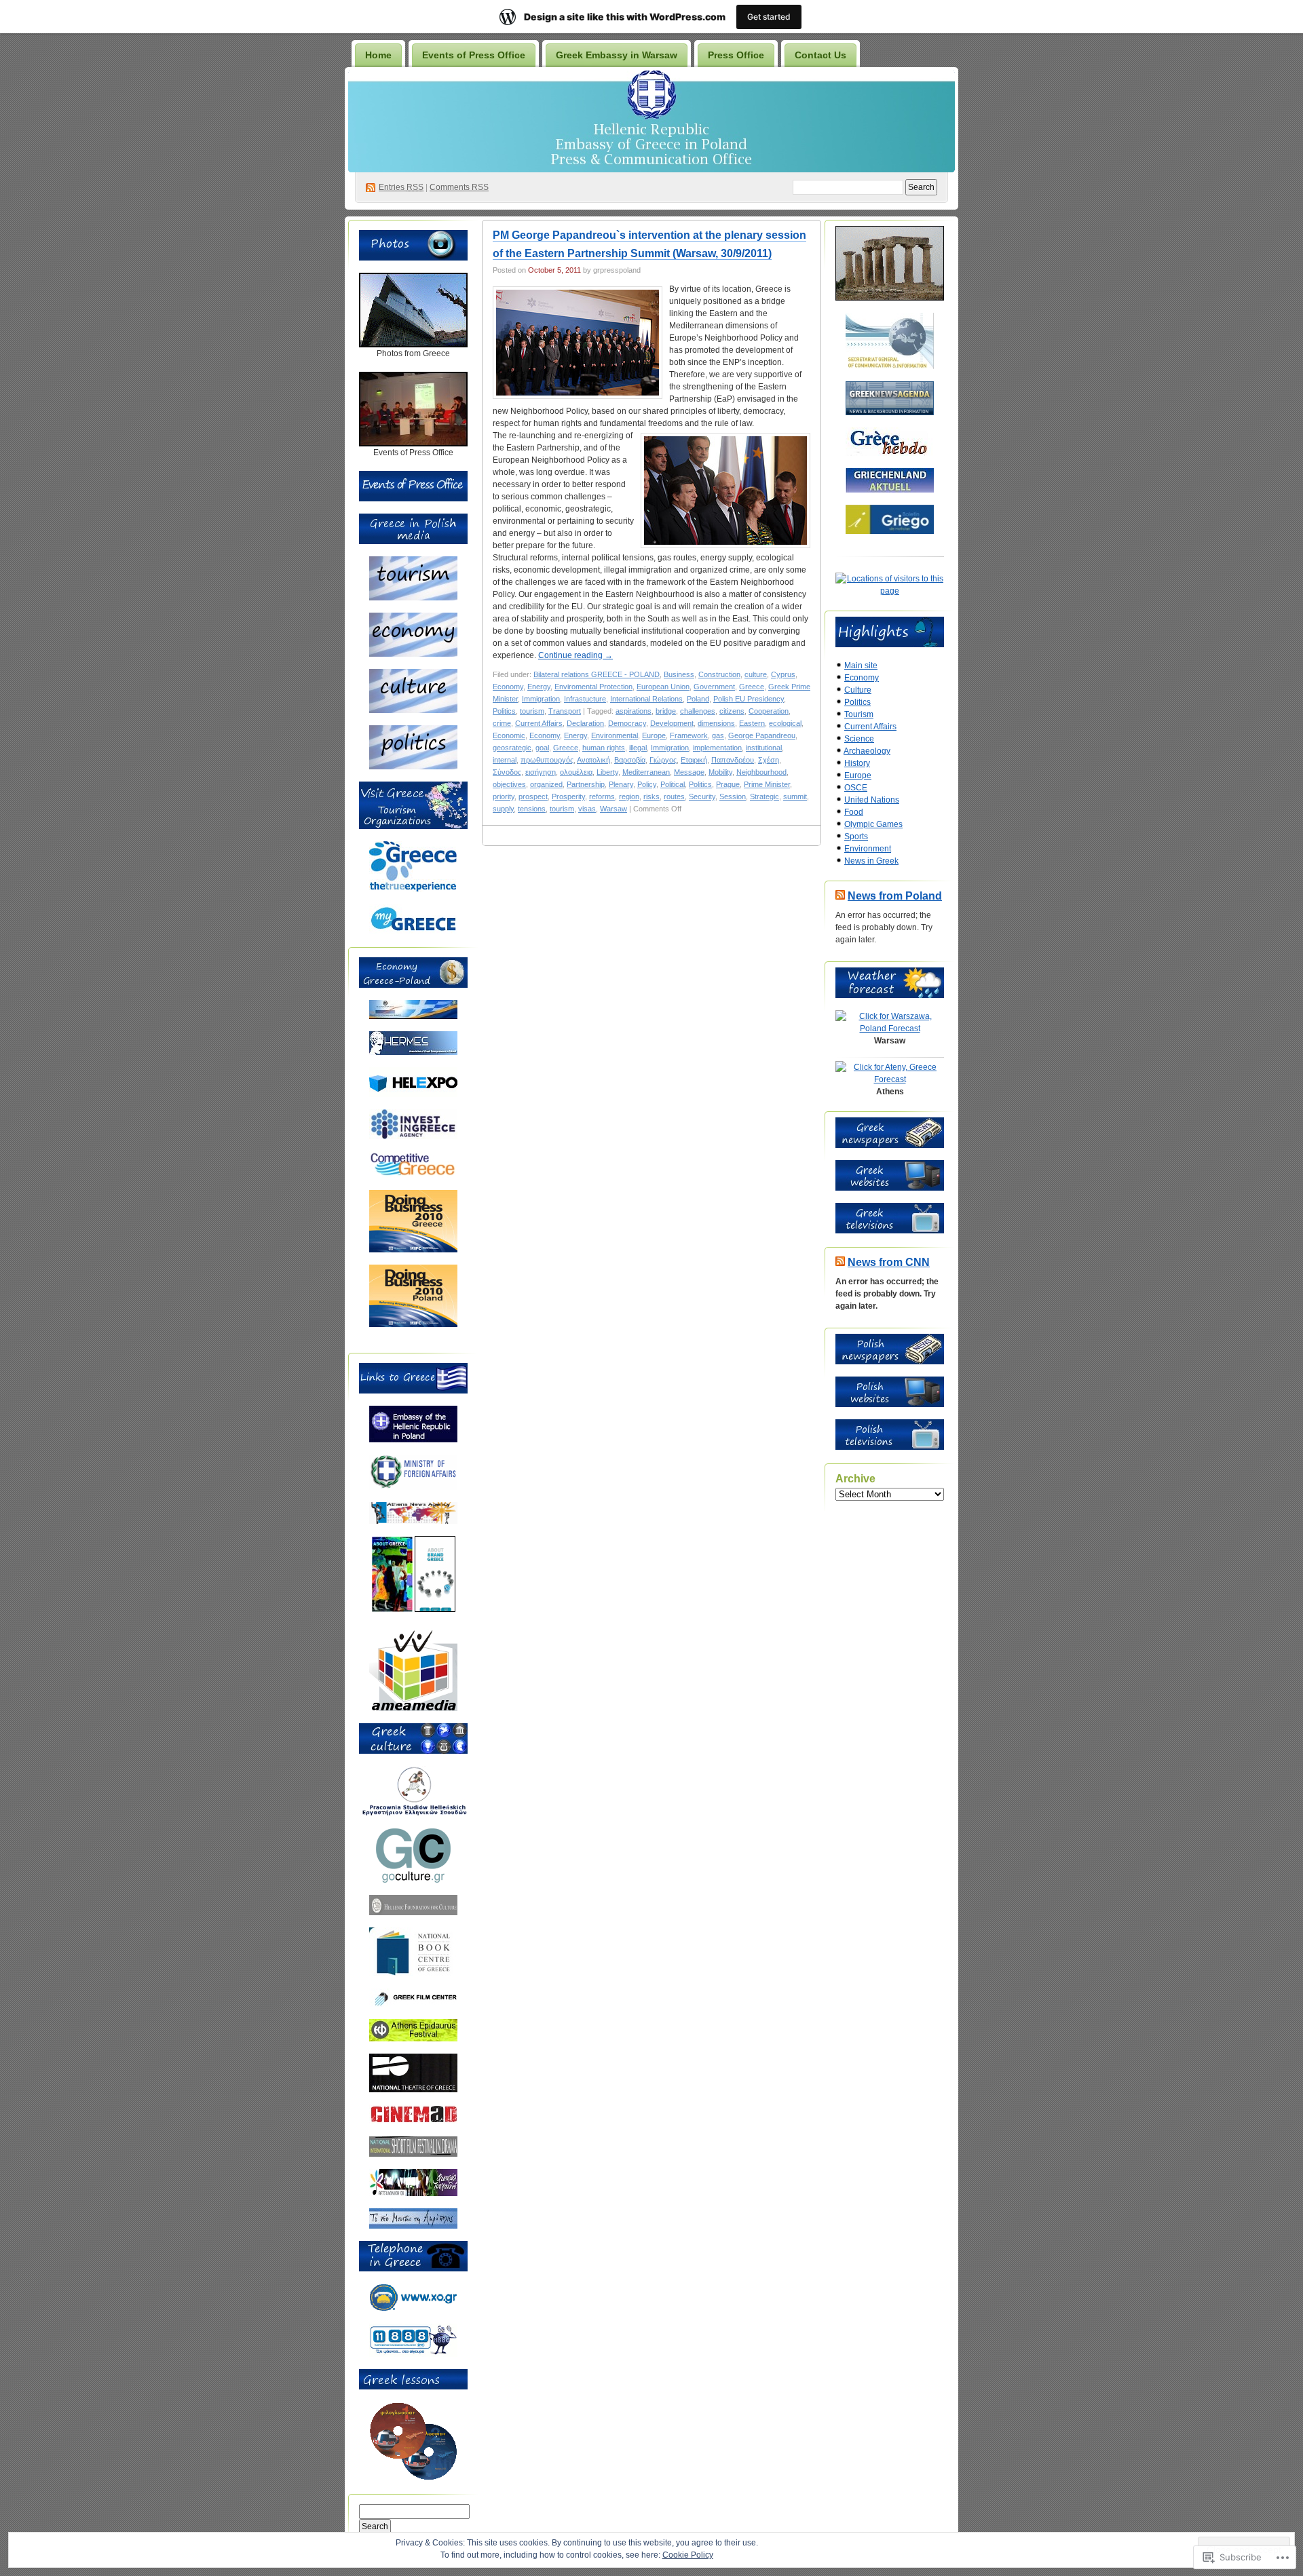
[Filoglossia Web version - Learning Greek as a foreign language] (413, 2478)
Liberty (607, 772)
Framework (689, 735)
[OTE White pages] (413, 2354)
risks (651, 796)
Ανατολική (593, 760)
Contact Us (820, 55)
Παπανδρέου (733, 760)
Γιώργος (663, 760)
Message (689, 772)
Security (702, 796)
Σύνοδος (507, 772)
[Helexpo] (413, 1094)
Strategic (764, 796)
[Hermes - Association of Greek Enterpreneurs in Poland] (413, 1052)
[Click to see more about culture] (413, 710)
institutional (764, 748)
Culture (858, 690)
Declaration (585, 723)
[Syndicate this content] (840, 896)
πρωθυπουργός (547, 760)
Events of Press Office (474, 55)
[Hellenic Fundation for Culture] (413, 1912)
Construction (719, 674)
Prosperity (568, 796)
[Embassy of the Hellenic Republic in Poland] (413, 1440)
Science (859, 739)
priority (504, 796)
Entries (401, 187)
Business (679, 674)
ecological (785, 723)
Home (378, 55)
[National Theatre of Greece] (413, 2090)
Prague (728, 784)
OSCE (856, 788)
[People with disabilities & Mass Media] (413, 1708)
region (629, 796)
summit (795, 796)
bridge (666, 711)
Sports (856, 837)
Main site (861, 666)
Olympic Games (873, 824)
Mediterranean (646, 772)
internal (505, 760)
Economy (508, 687)
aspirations (634, 711)
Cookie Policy (688, 2555)
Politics (504, 711)
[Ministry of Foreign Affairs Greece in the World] (413, 1487)
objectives (509, 784)
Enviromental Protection (593, 687)
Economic (509, 735)
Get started (769, 17)
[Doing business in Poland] (413, 1324)
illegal (638, 748)
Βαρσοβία (630, 760)
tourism (532, 711)
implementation (717, 748)
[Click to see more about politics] (413, 767)
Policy (647, 784)
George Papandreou (762, 735)
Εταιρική (694, 760)
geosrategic (512, 748)
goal (542, 748)
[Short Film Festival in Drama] (413, 2154)
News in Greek (871, 861)
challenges (698, 711)
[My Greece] (413, 931)
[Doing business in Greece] (413, 1250)
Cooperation (769, 711)
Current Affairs (539, 723)
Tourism (859, 714)
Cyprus (783, 674)
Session (733, 796)
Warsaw (613, 809)
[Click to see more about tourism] (413, 598)
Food (854, 812)
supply (503, 809)
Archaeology (867, 751)
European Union (663, 687)
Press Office (736, 55)
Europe (654, 735)
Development (672, 723)
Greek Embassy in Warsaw (617, 55)
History (857, 763)
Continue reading (575, 655)
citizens (732, 711)
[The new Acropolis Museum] (413, 2226)
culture (756, 674)
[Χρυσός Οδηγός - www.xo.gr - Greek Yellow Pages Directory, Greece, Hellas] (413, 2309)
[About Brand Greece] (435, 1609)
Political (673, 784)
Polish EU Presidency (749, 699)
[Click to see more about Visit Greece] (413, 826)
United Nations (872, 800)
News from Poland (895, 896)
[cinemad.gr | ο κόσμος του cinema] (413, 2121)
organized (546, 784)
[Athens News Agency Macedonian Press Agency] (413, 1521)
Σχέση (769, 760)
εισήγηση (541, 772)
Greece (752, 687)
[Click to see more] (413, 345)
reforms (602, 796)
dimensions (716, 723)
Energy (539, 687)
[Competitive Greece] (413, 1175)
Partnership (586, 784)
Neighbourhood (761, 772)
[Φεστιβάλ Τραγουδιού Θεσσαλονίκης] (413, 2193)
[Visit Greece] (413, 889)
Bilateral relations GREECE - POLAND (597, 674)
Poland (698, 699)
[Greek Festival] (413, 2039)
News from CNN (889, 1262)
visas (587, 809)
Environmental (615, 735)
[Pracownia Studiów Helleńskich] (413, 1813)
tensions (532, 809)
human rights (604, 748)
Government (714, 687)
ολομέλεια (576, 772)
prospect (533, 796)
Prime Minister (767, 784)
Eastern (752, 723)
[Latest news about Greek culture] (413, 1880)
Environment (868, 849)
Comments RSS (459, 187)
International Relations (646, 699)
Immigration (541, 699)
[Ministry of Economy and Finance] (413, 1016)
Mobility (720, 772)
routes (674, 796)
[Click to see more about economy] (413, 654)
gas (718, 735)
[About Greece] (392, 1609)
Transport (565, 711)
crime (502, 723)
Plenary (621, 784)
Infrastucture (585, 699)
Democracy (627, 723)
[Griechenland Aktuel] (890, 490)
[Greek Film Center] (413, 2004)
